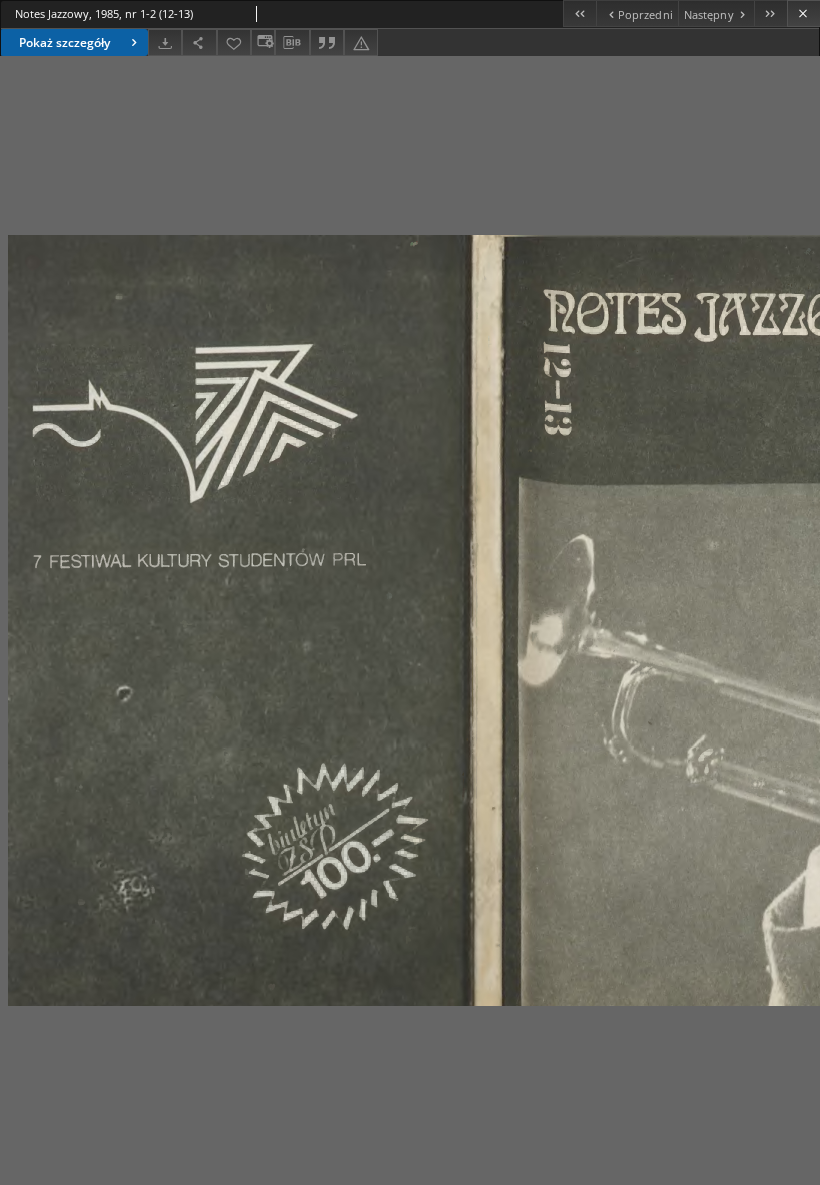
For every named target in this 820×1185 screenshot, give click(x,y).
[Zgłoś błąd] (361, 42)
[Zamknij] (803, 13)
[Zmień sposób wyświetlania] (263, 42)
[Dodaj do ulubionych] (234, 42)
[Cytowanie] (327, 42)
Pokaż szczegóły (64, 42)
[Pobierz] (165, 42)
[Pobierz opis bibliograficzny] (292, 43)
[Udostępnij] (199, 42)
